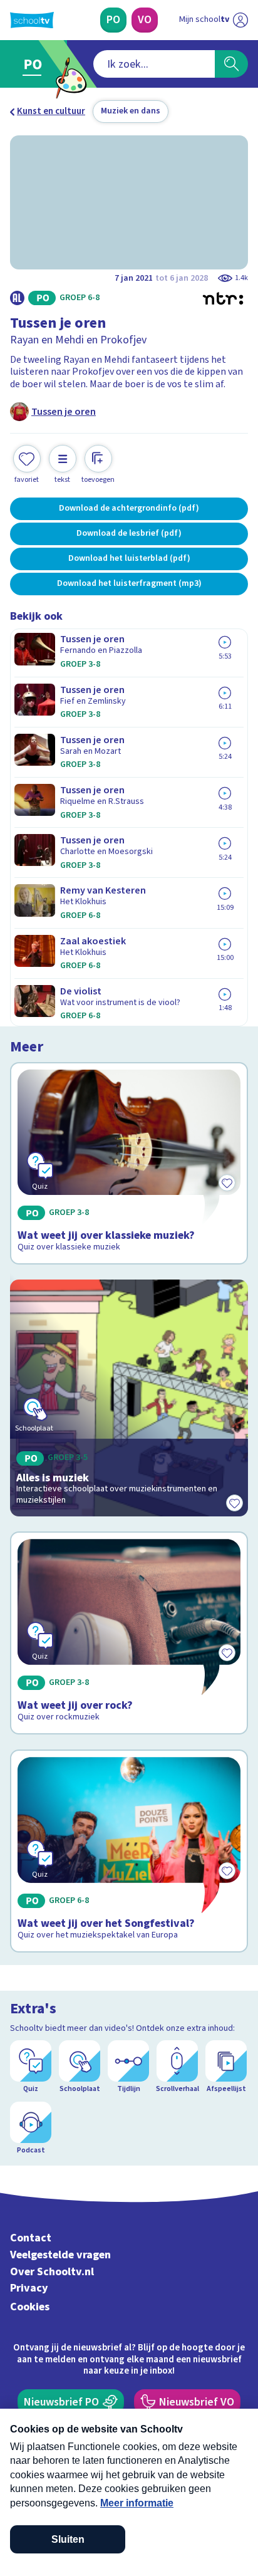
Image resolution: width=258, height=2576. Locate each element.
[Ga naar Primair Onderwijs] (35, 64)
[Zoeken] (231, 64)
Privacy (29, 2288)
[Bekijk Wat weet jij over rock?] (129, 1633)
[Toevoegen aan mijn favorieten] (234, 1503)
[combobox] (154, 64)
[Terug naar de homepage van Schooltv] (32, 20)
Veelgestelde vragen (60, 2255)
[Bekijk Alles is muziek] (129, 1398)
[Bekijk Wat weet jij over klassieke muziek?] (129, 1164)
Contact (31, 2238)
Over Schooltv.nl (52, 2272)
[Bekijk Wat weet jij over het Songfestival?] (129, 1851)
